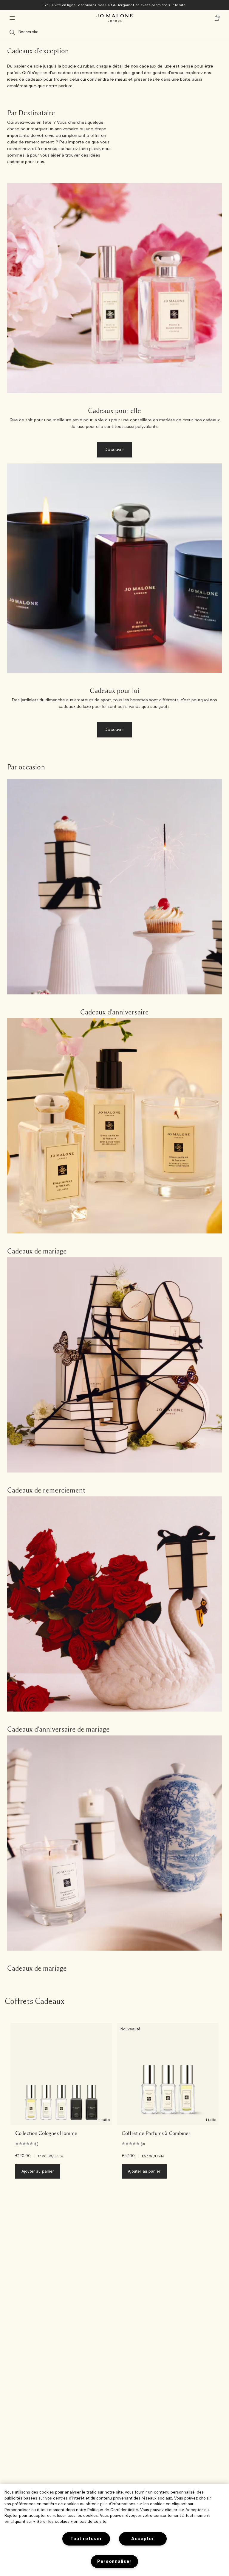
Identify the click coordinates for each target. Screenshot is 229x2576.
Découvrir (114, 450)
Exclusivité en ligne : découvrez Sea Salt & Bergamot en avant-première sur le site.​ (114, 5)
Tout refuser (86, 2539)
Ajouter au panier (38, 2172)
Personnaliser (114, 2562)
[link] (114, 899)
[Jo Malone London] (114, 18)
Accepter (143, 2539)
